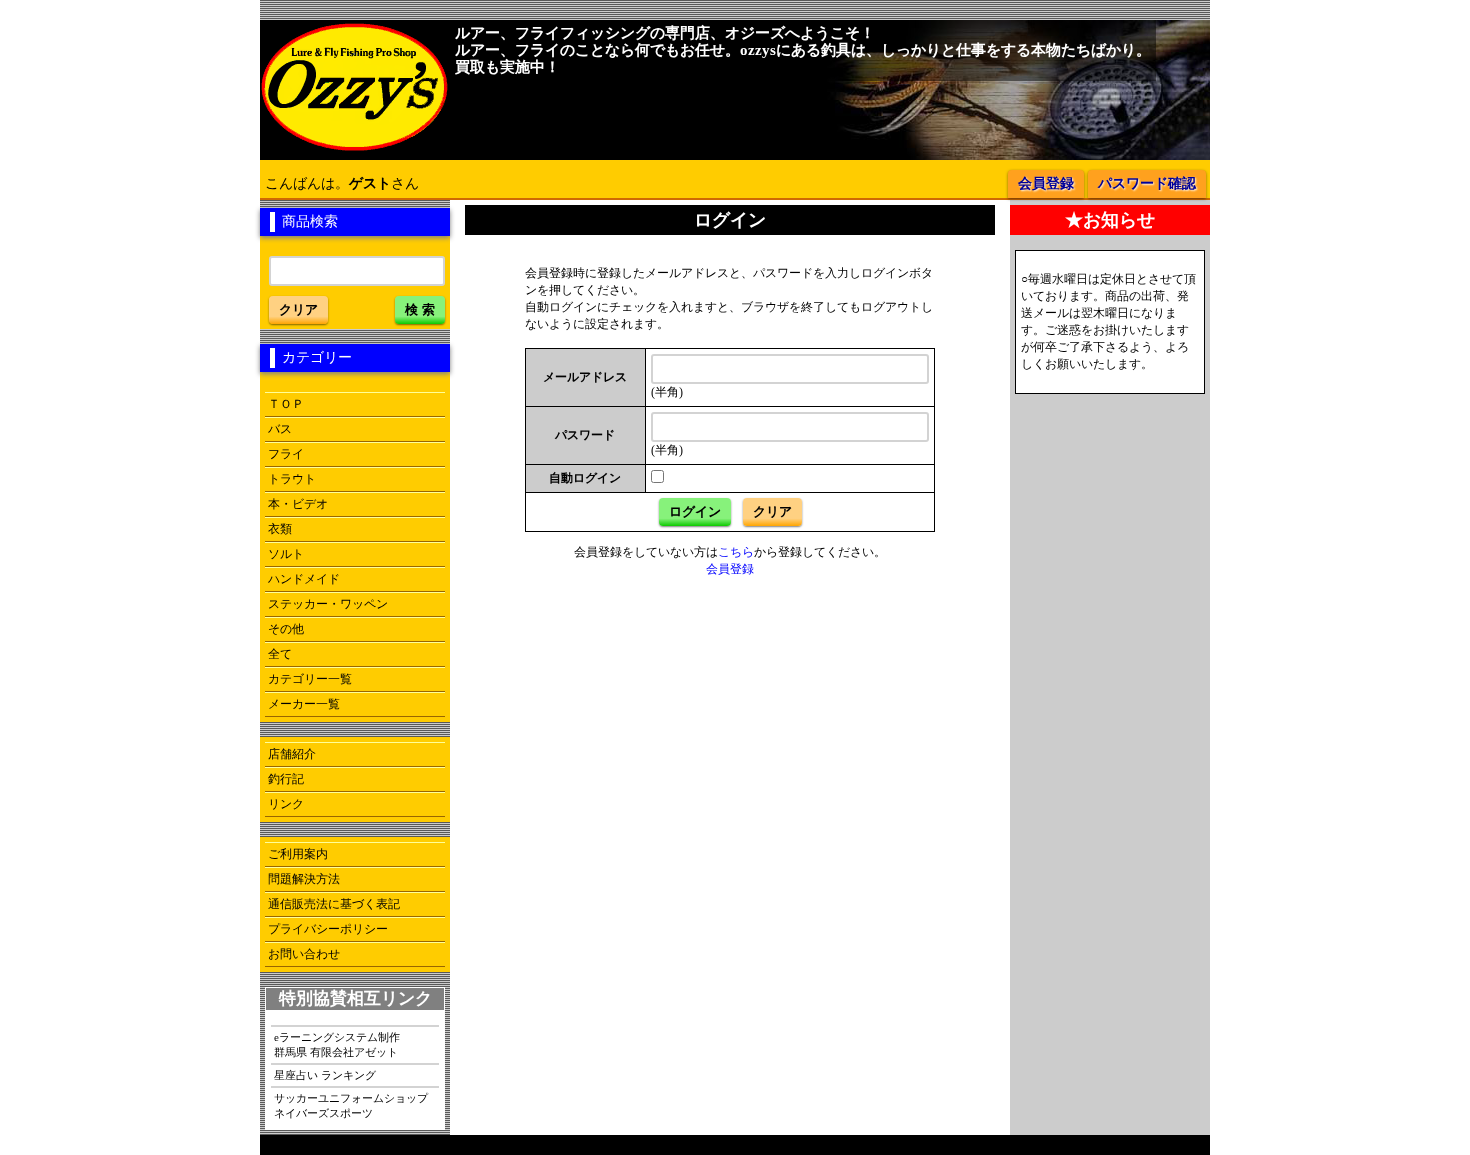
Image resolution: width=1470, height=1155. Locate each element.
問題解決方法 (304, 879)
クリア (298, 309)
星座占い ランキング (325, 1075)
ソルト (286, 554)
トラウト (292, 479)
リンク (286, 804)
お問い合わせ (304, 954)
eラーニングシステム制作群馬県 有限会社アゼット (337, 1044)
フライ (286, 454)
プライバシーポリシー (328, 929)
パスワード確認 (1147, 183)
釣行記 (286, 779)
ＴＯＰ (286, 404)
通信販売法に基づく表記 (334, 904)
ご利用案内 (298, 854)
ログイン (695, 511)
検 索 (420, 309)
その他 (286, 629)
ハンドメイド (304, 579)
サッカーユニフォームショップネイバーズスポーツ (351, 1105)
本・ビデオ (298, 504)
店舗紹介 (292, 754)
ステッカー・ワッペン (328, 604)
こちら (736, 552)
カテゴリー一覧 (310, 679)
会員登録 (1046, 183)
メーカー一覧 (304, 704)
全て (280, 654)
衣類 (280, 529)
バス (280, 429)
